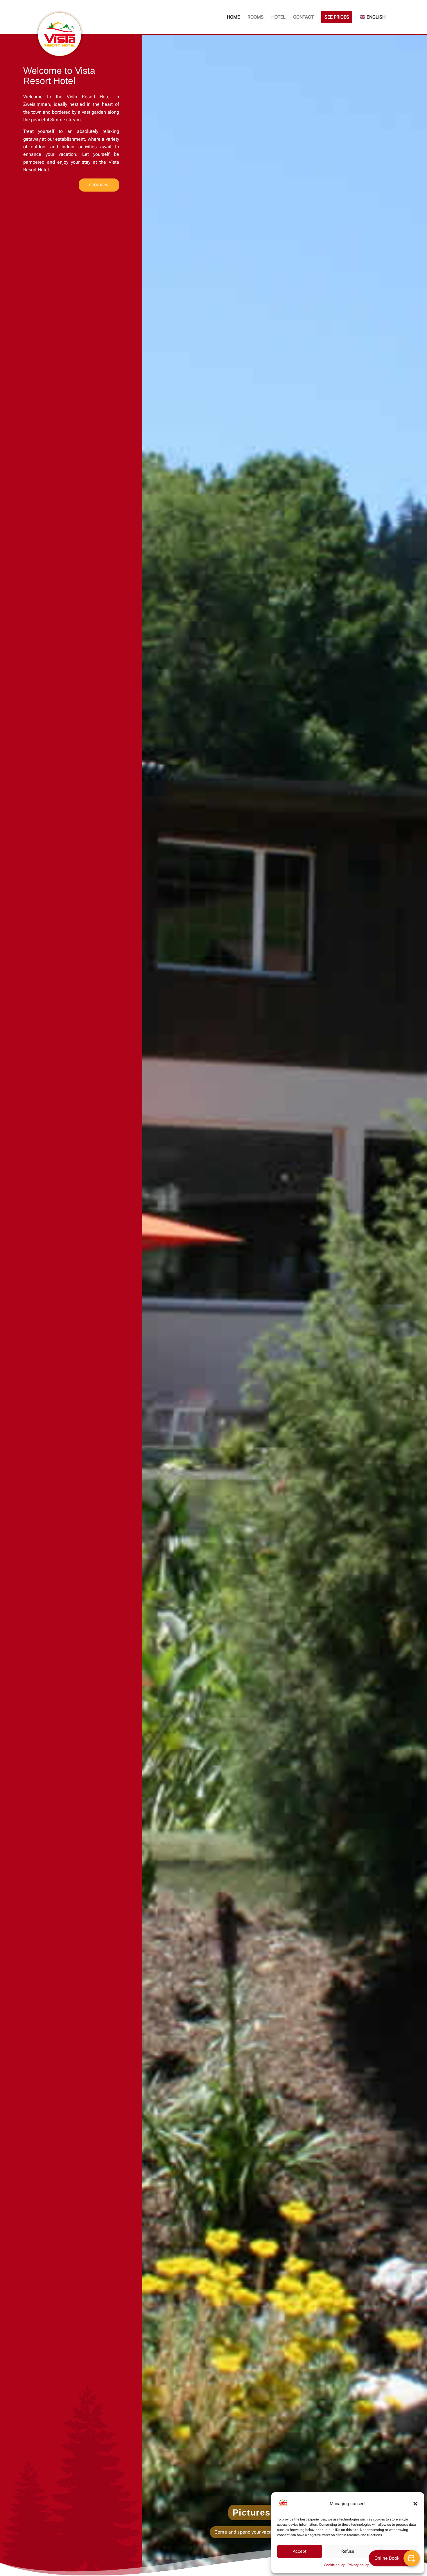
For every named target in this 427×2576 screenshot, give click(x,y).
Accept (300, 2551)
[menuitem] (233, 17)
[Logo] (60, 34)
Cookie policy (334, 2565)
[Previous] (155, 1305)
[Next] (414, 1305)
